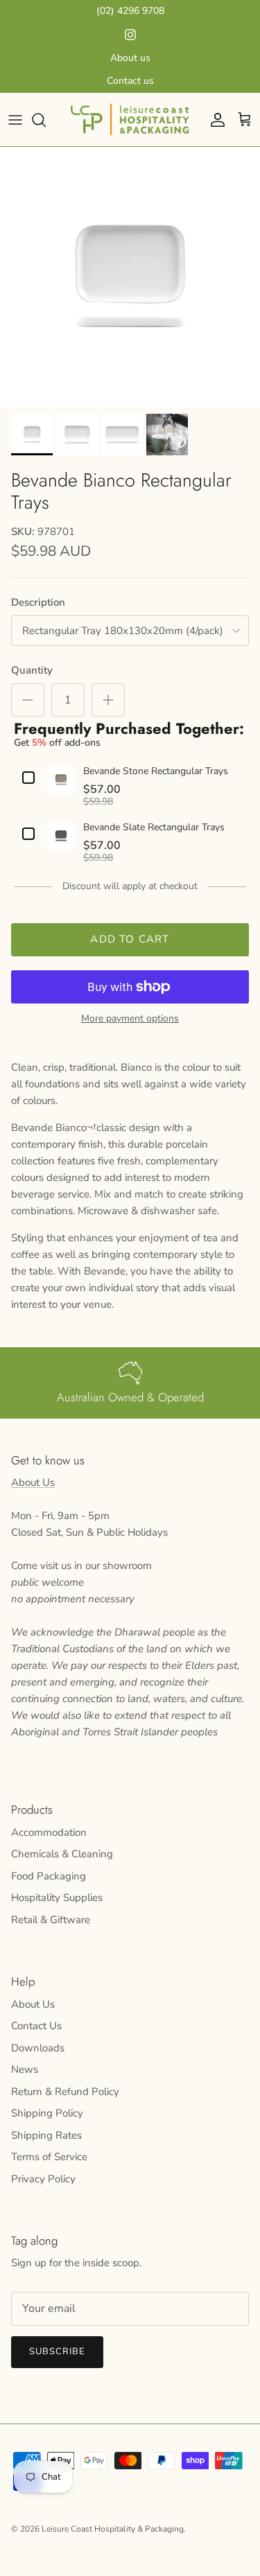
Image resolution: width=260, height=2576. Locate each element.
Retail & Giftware (51, 1920)
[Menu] (15, 120)
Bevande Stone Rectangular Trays (156, 772)
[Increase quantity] (108, 700)
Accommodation (49, 1832)
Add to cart (130, 939)
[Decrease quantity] (28, 700)
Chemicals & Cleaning (62, 1854)
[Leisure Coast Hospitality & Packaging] (130, 120)
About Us (33, 1482)
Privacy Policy (43, 2179)
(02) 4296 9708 (130, 11)
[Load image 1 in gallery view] (130, 277)
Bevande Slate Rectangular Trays (154, 828)
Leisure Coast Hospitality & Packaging (113, 2529)
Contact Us (36, 2026)
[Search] (46, 120)
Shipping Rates (46, 2135)
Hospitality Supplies (57, 1898)
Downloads (38, 2048)
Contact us (130, 81)
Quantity (32, 670)
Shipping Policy (47, 2113)
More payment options (130, 1019)
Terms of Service (49, 2157)
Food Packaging (49, 1876)
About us (130, 58)
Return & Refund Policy (65, 2092)
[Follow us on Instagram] (130, 35)
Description (38, 602)
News (25, 2069)
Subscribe (57, 2351)
